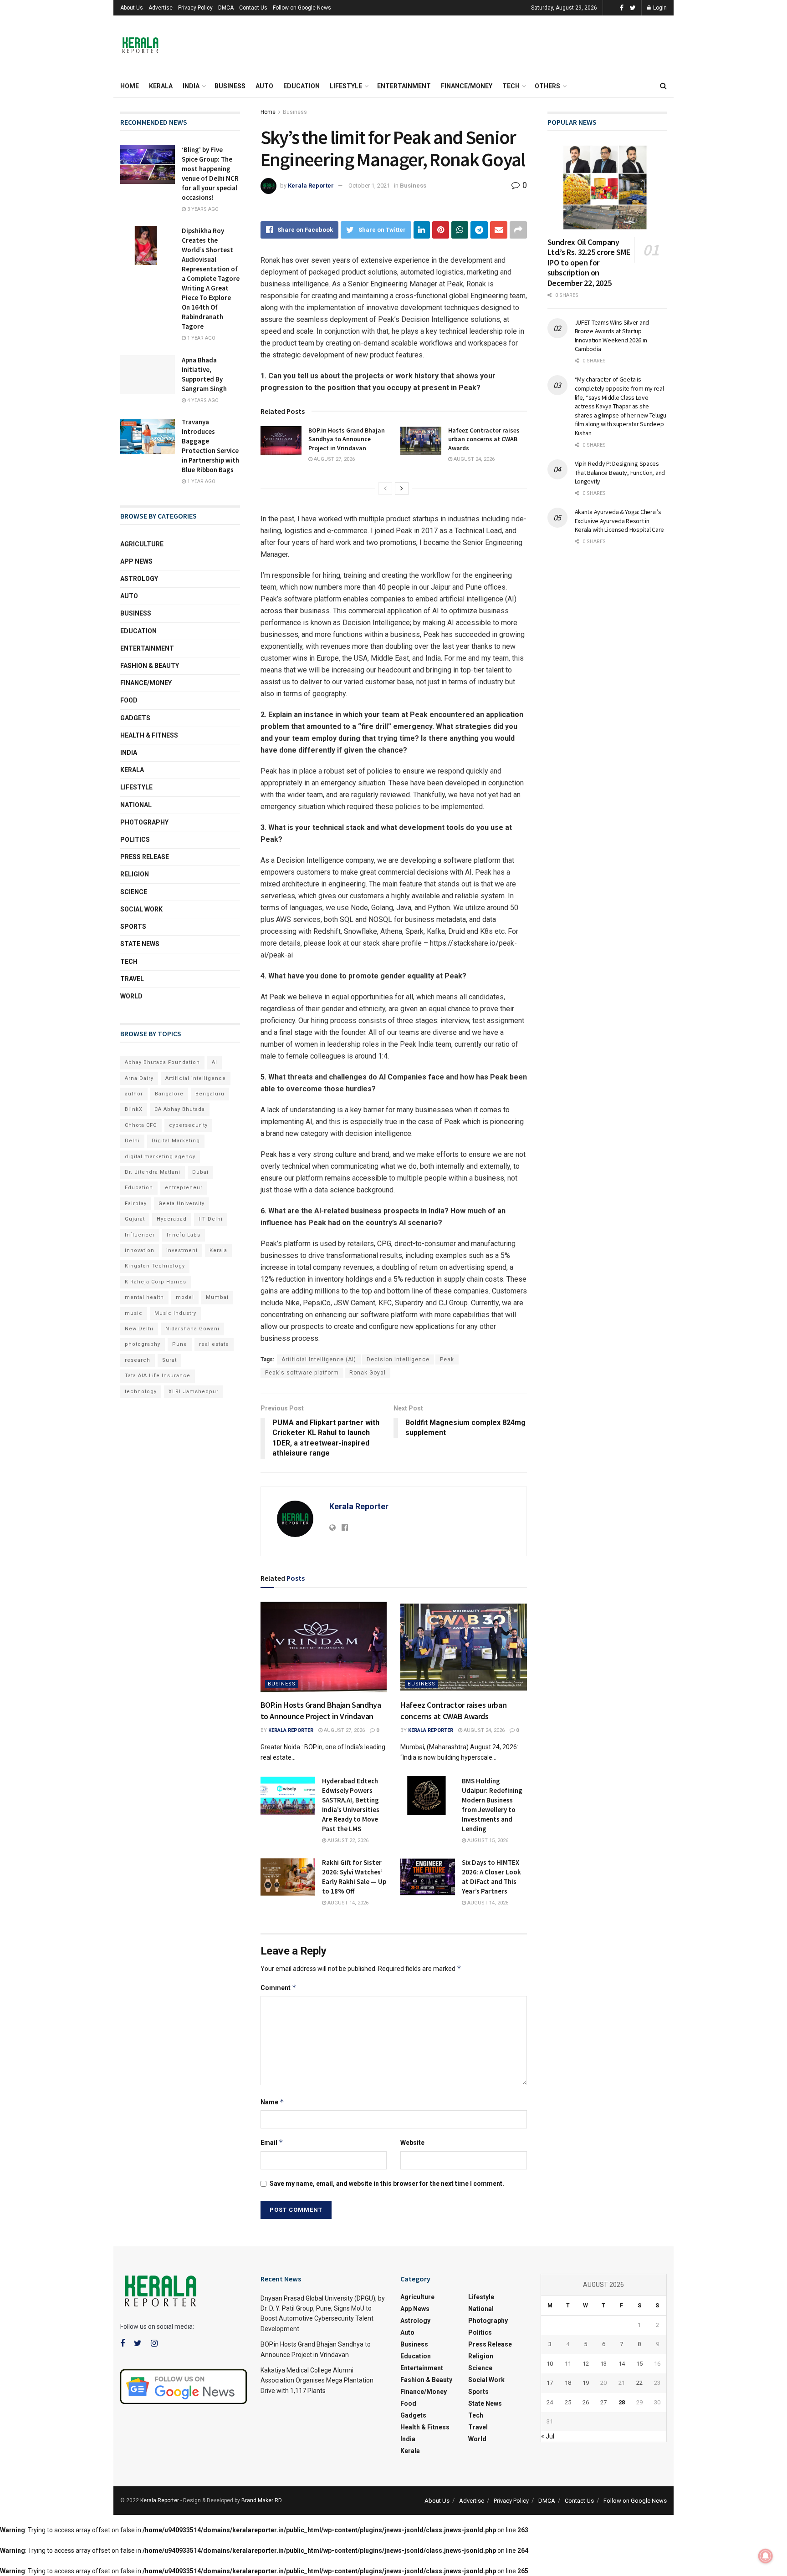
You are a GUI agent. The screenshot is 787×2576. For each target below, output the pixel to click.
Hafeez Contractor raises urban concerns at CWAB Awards (484, 439)
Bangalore (169, 1094)
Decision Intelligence (398, 1359)
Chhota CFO (141, 1125)
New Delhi (139, 1329)
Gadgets (135, 718)
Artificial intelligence (196, 1078)
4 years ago (202, 400)
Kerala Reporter (311, 186)
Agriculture (142, 544)
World (131, 996)
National (136, 805)
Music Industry (175, 1313)
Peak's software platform (302, 1373)
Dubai (200, 1172)
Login (659, 8)
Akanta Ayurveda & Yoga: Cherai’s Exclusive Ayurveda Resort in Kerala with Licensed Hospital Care (619, 521)
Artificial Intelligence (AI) (319, 1359)
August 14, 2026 (347, 1903)
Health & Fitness (149, 735)
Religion (135, 874)
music (134, 1313)
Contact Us (253, 8)
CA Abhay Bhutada (180, 1109)
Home (130, 86)
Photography (144, 822)
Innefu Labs (184, 1235)
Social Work (141, 909)
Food (129, 700)
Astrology (139, 579)
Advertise (161, 8)
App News (136, 561)
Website (412, 2143)
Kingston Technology (155, 1266)
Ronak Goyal (368, 1373)
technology (141, 1392)
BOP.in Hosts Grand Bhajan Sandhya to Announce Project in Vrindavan (347, 439)
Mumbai (217, 1297)
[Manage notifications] (766, 2556)
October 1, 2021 (369, 186)
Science (134, 892)
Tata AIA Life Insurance (158, 1376)
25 (568, 2402)
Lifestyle (346, 86)
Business (230, 86)
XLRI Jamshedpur (194, 1392)
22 (639, 2383)
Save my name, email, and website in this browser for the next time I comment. (387, 2184)
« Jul (548, 2436)
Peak (447, 1359)
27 (603, 2402)
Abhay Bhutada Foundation (162, 1062)
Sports (133, 927)
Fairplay (136, 1204)
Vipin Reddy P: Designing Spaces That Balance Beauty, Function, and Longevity (620, 472)
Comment (279, 1988)
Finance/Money (467, 86)
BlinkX (134, 1109)
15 (639, 2364)
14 (622, 2364)
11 (568, 2364)
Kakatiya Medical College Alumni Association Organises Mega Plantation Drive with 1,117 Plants (317, 2380)
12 (586, 2364)
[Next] (402, 489)
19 (586, 2383)
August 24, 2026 (473, 459)
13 (603, 2364)
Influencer (140, 1235)
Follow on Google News (302, 8)
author (134, 1094)
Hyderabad (172, 1219)
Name (272, 2102)
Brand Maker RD (261, 2500)
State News (140, 944)
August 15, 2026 (487, 1840)
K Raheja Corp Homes (156, 1282)
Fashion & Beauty (150, 666)
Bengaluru (210, 1094)
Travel (132, 979)
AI (215, 1062)
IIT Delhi (211, 1219)
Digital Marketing (176, 1141)
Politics (135, 840)
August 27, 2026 (334, 459)
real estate (214, 1344)
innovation (140, 1250)
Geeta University (181, 1204)
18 (568, 2383)
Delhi (132, 1141)
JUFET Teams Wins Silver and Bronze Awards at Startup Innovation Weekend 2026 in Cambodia (612, 336)
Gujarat (135, 1219)
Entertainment (404, 86)
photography (143, 1344)
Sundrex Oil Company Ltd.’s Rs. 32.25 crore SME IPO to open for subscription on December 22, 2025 (589, 262)
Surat (169, 1360)
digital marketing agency (160, 1157)
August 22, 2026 (347, 1840)
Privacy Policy (195, 8)
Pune (180, 1344)
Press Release (145, 857)
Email (272, 2142)
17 (550, 2383)
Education (302, 86)
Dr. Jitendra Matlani (153, 1172)
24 (550, 2402)
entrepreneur (184, 1188)
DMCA (226, 8)
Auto (264, 86)
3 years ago (202, 209)
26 (586, 2402)
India (191, 86)
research (138, 1360)
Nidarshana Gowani (192, 1329)
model (185, 1297)
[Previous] (385, 489)
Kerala (161, 86)
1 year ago (201, 338)
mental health (144, 1297)
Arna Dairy (139, 1078)
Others (547, 86)
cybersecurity (188, 1125)
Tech (511, 86)
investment (182, 1250)
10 (550, 2364)
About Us (132, 8)
